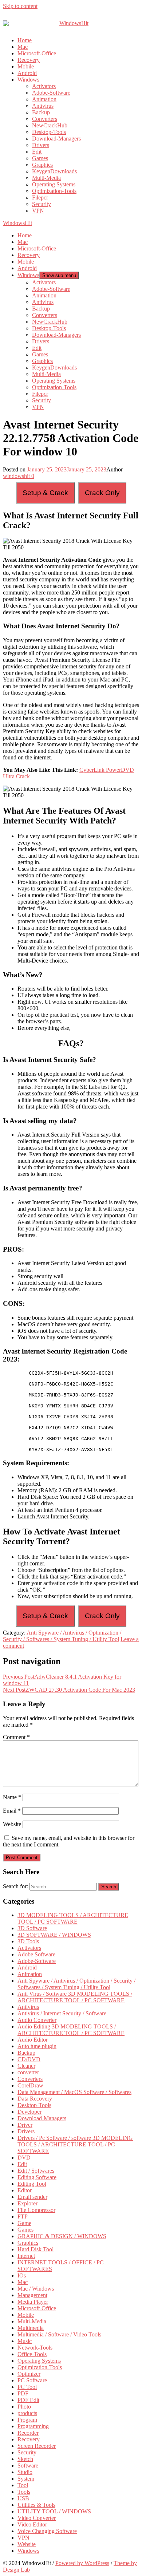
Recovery (29, 60)
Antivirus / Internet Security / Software (62, 2013)
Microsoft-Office (37, 53)
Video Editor (32, 2524)
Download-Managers (56, 139)
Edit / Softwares (36, 2171)
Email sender (32, 2197)
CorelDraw (30, 2085)
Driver (25, 2125)
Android (27, 73)
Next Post (69, 1690)
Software (28, 2466)
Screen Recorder (37, 2446)
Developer (29, 2112)
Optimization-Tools (54, 191)
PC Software (32, 2380)
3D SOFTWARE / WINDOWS (54, 1935)
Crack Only (102, 493)
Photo (24, 2407)
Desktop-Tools (49, 132)
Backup (41, 112)
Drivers (41, 145)
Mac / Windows (36, 2289)
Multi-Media (46, 178)
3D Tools (28, 1941)
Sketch (25, 2459)
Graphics (42, 165)
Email (12, 1811)
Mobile (26, 66)
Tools (24, 2492)
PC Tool (27, 2387)
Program (27, 2420)
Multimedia (31, 2328)
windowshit (16, 476)
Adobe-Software (51, 93)
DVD (24, 2158)
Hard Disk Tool (35, 2249)
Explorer (27, 2203)
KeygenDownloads (54, 171)
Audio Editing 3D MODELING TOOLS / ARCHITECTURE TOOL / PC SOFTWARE (71, 2030)
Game (24, 2223)
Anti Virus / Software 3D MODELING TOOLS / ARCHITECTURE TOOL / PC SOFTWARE (75, 1997)
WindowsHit (17, 223)
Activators (44, 86)
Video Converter (37, 2518)
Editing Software (37, 2177)
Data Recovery (35, 2099)
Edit (37, 152)
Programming (33, 2426)
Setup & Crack (45, 493)
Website (12, 1824)
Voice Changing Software (47, 2531)
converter (28, 2072)
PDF (23, 2393)
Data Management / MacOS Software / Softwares (74, 2092)
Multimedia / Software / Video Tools (59, 2334)
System (26, 2479)
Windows (28, 80)
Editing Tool (32, 2184)
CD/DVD (29, 2059)
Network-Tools (35, 2348)
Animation (44, 99)
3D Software (32, 1928)
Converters (45, 119)
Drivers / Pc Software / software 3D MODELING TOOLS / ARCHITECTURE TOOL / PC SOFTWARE (75, 2144)
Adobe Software (36, 1954)
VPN (38, 211)
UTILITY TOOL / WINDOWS (54, 2511)
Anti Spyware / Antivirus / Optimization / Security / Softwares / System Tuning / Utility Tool (62, 1636)
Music (25, 2341)
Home (25, 40)
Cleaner (26, 2066)
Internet (26, 2256)
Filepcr (40, 197)
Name (12, 1797)
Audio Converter (37, 2020)
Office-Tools (32, 2354)
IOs (22, 2275)
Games (40, 158)
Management (32, 2295)
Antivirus (43, 106)
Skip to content (20, 6)
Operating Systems (54, 184)
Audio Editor (33, 2040)
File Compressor (36, 2210)
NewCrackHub (50, 125)
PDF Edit (28, 2400)
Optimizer (29, 2374)
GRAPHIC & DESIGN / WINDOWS (62, 2236)
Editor (25, 2190)
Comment (16, 1737)
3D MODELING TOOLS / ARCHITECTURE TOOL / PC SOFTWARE (73, 1918)
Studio (25, 2472)
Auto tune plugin (37, 2046)
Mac (23, 47)
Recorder (28, 2433)
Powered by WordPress (82, 2563)
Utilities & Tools (36, 2505)
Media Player (33, 2302)
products (27, 2413)
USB (23, 2498)
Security (42, 204)
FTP (23, 2217)
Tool (23, 2485)
